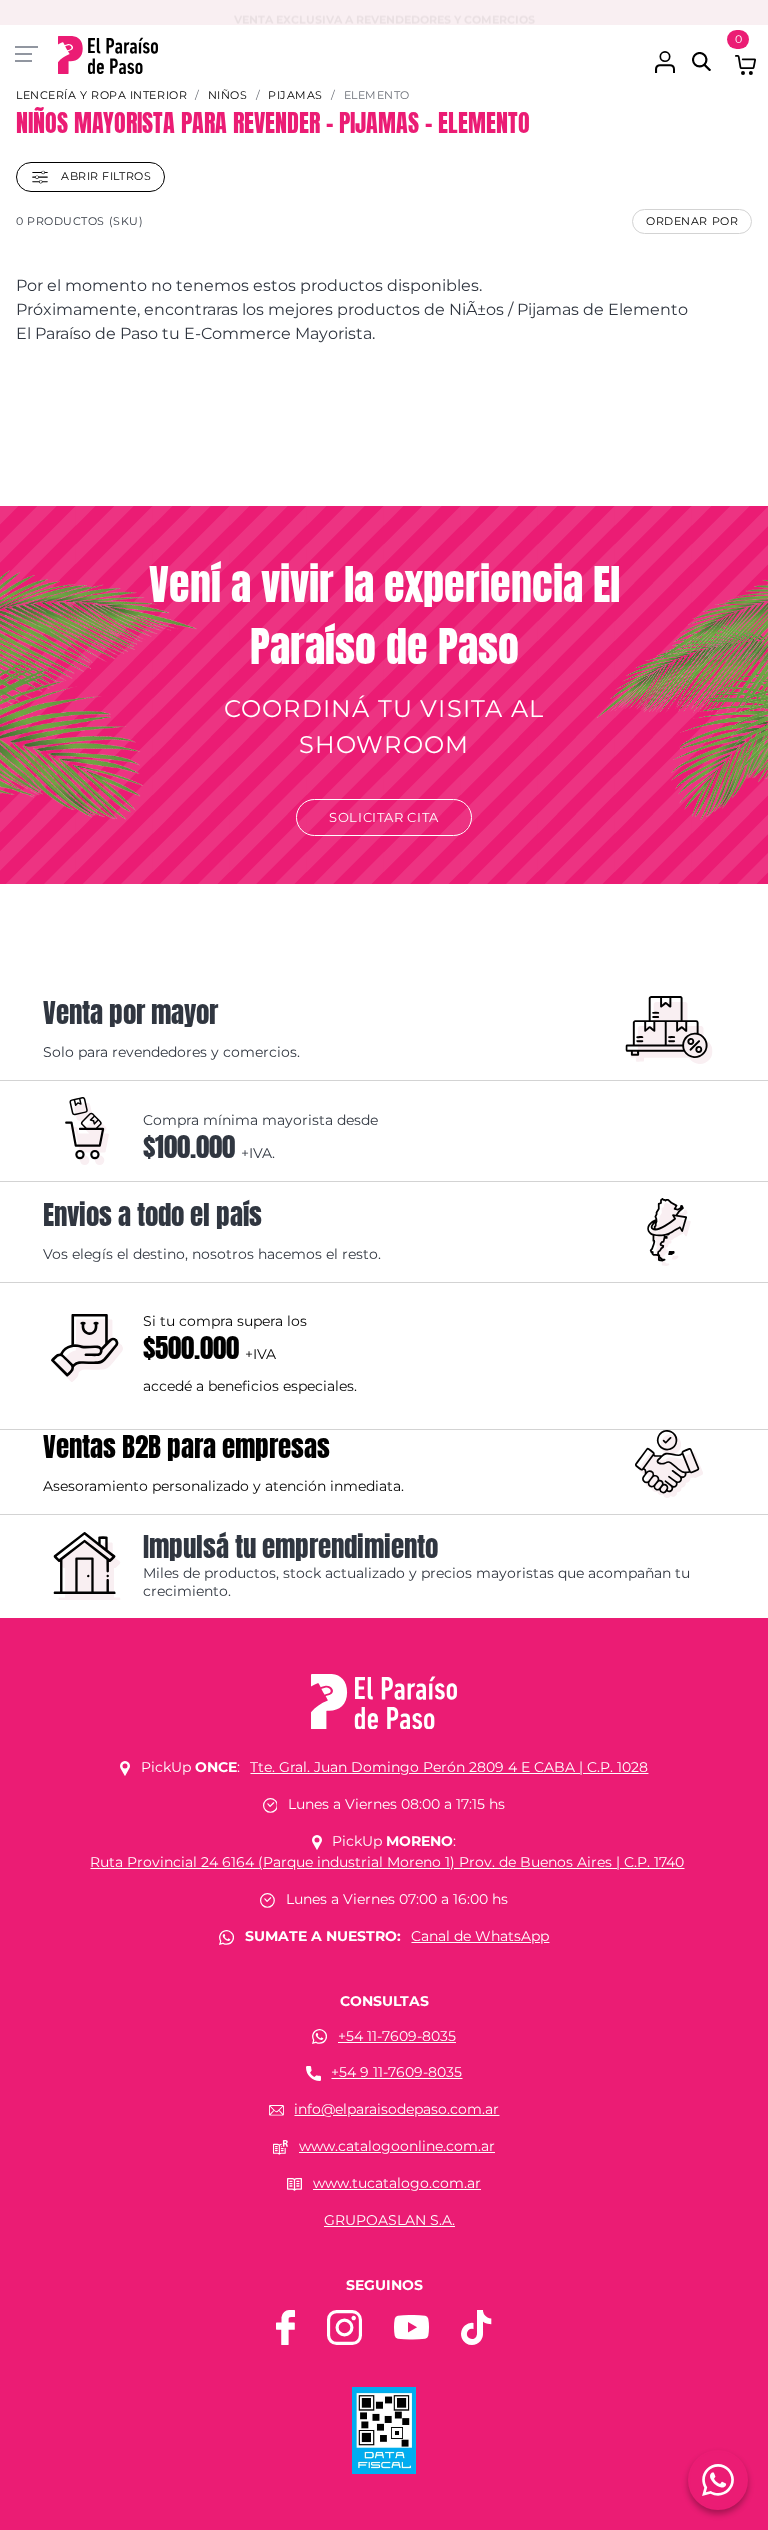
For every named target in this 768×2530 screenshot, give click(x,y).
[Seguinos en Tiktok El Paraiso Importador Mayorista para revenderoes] (476, 2326)
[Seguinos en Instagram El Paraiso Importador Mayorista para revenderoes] (344, 2326)
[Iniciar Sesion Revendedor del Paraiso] (665, 51)
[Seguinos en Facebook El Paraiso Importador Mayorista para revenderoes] (285, 2326)
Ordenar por (692, 221)
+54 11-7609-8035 (397, 2036)
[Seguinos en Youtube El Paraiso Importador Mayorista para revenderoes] (411, 2326)
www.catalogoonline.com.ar (397, 2146)
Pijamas (295, 95)
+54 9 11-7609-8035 (396, 2072)
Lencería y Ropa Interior (101, 95)
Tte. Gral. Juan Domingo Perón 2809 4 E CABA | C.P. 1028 (449, 1767)
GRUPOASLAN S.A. (389, 2220)
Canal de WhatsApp (480, 1936)
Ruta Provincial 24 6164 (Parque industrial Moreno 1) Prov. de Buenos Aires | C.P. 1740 (387, 1862)
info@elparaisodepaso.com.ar (396, 2109)
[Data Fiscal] (384, 2429)
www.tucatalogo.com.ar (397, 2183)
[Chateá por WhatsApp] (718, 2480)
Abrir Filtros (104, 176)
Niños (228, 95)
